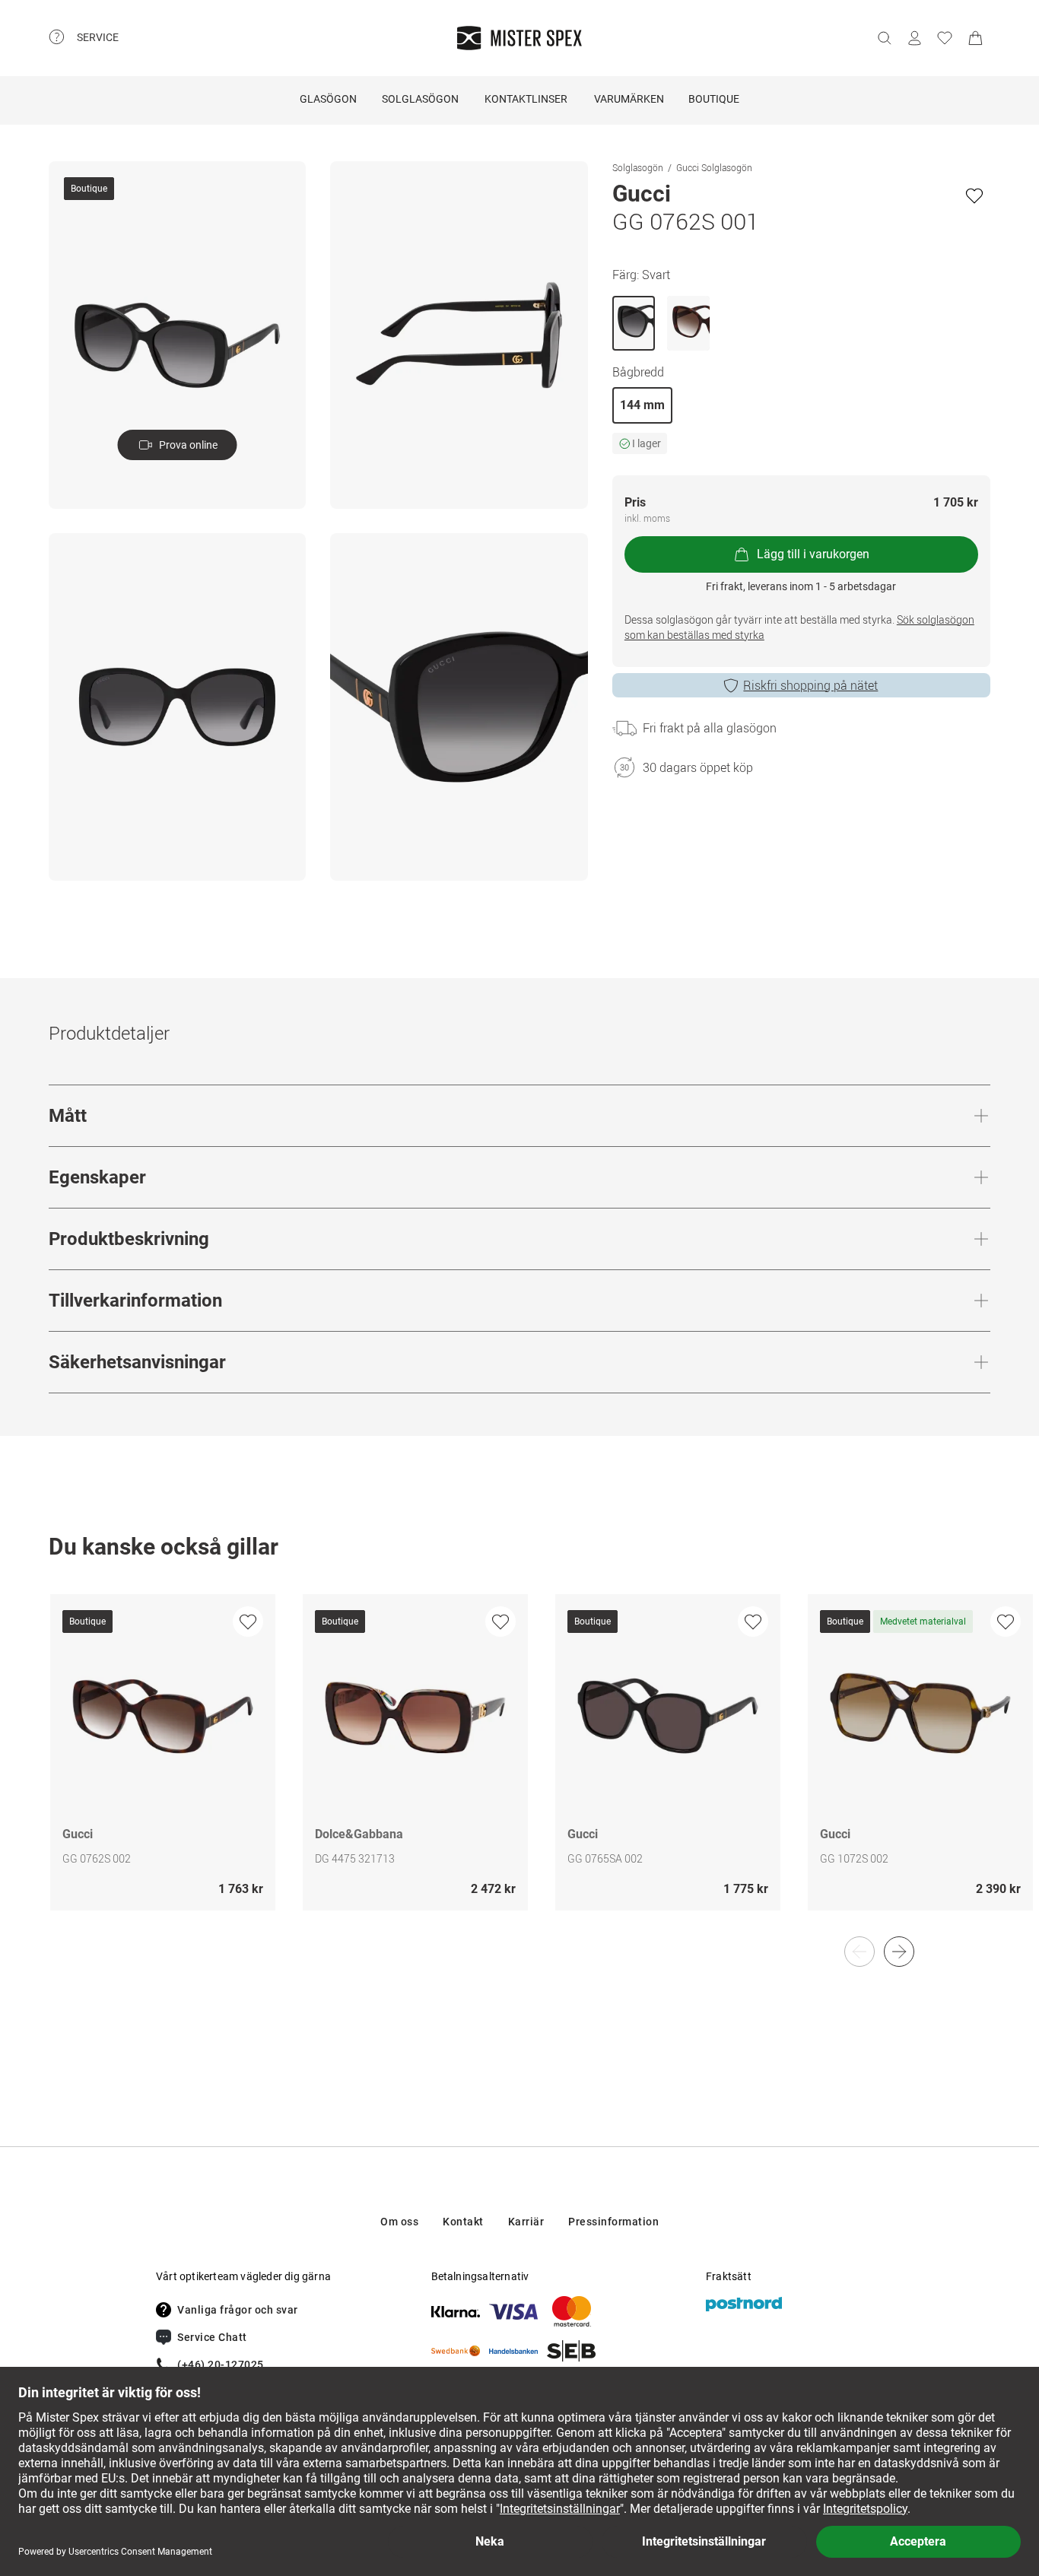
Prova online (188, 445)
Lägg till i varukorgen (813, 554)
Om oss (399, 2222)
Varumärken (629, 99)
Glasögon (328, 99)
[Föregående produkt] (859, 1952)
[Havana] (688, 323)
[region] (519, 1768)
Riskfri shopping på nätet (810, 685)
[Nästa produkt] (899, 1952)
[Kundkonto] (914, 38)
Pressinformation (613, 2222)
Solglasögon (420, 99)
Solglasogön (638, 167)
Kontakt (463, 2222)
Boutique (714, 99)
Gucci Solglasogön (714, 167)
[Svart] (634, 323)
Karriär (526, 2222)
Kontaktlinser (526, 99)
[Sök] (884, 38)
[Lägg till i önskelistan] (974, 195)
